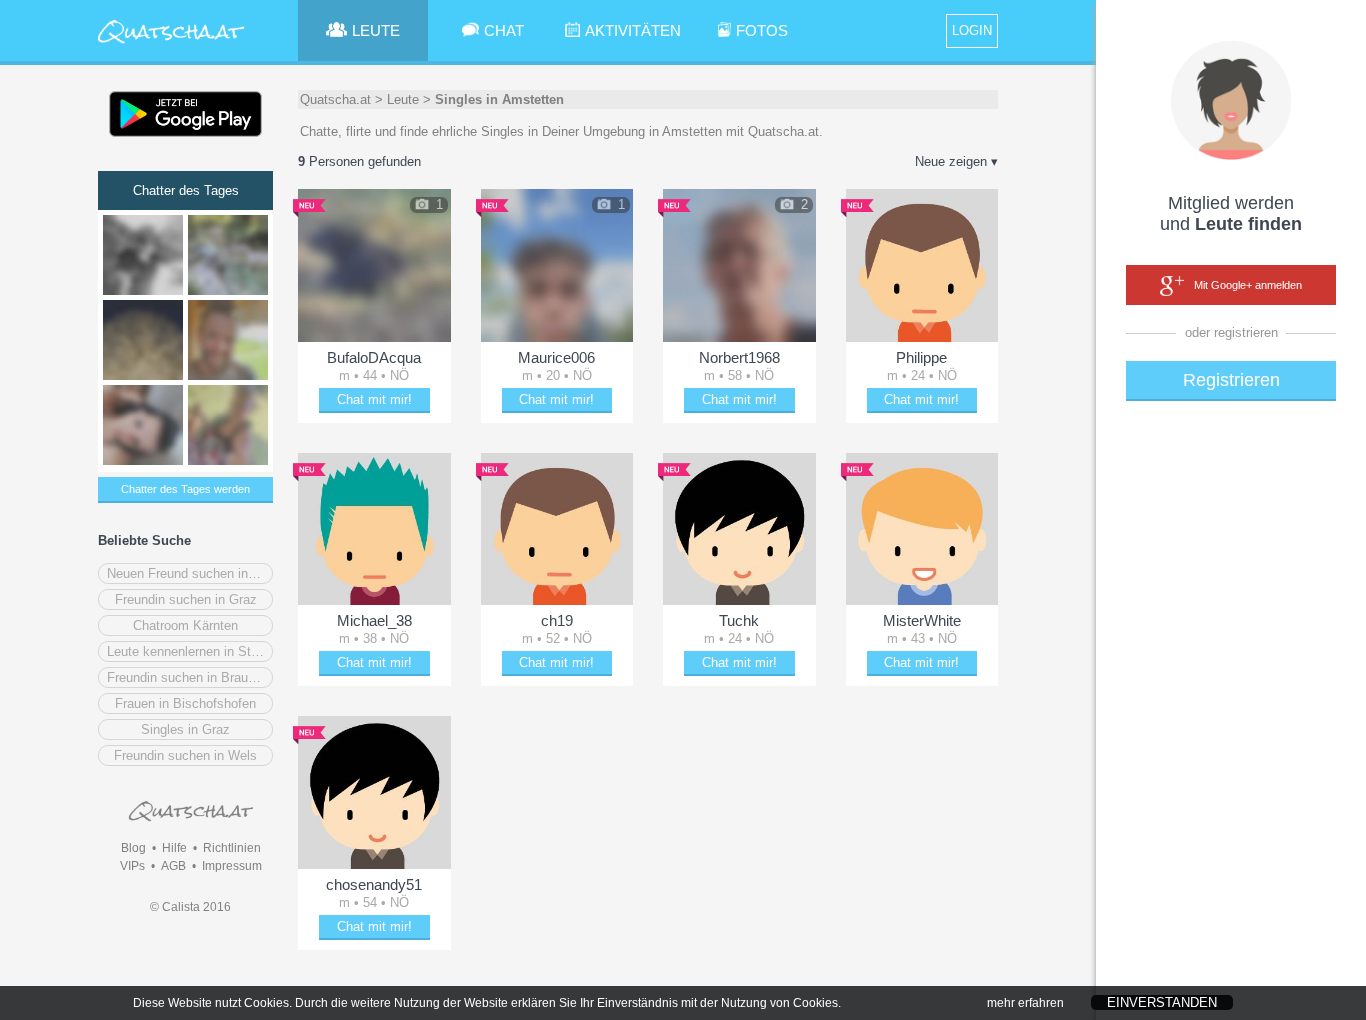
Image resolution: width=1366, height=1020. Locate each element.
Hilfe (174, 848)
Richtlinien (232, 848)
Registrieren (1231, 380)
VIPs (132, 866)
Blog (133, 848)
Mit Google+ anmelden (1248, 285)
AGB (173, 866)
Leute (403, 99)
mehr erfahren (1025, 1003)
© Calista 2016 (190, 907)
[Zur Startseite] (171, 44)
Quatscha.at (335, 99)
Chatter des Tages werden (185, 489)
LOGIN (972, 30)
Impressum (232, 866)
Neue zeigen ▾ (956, 161)
